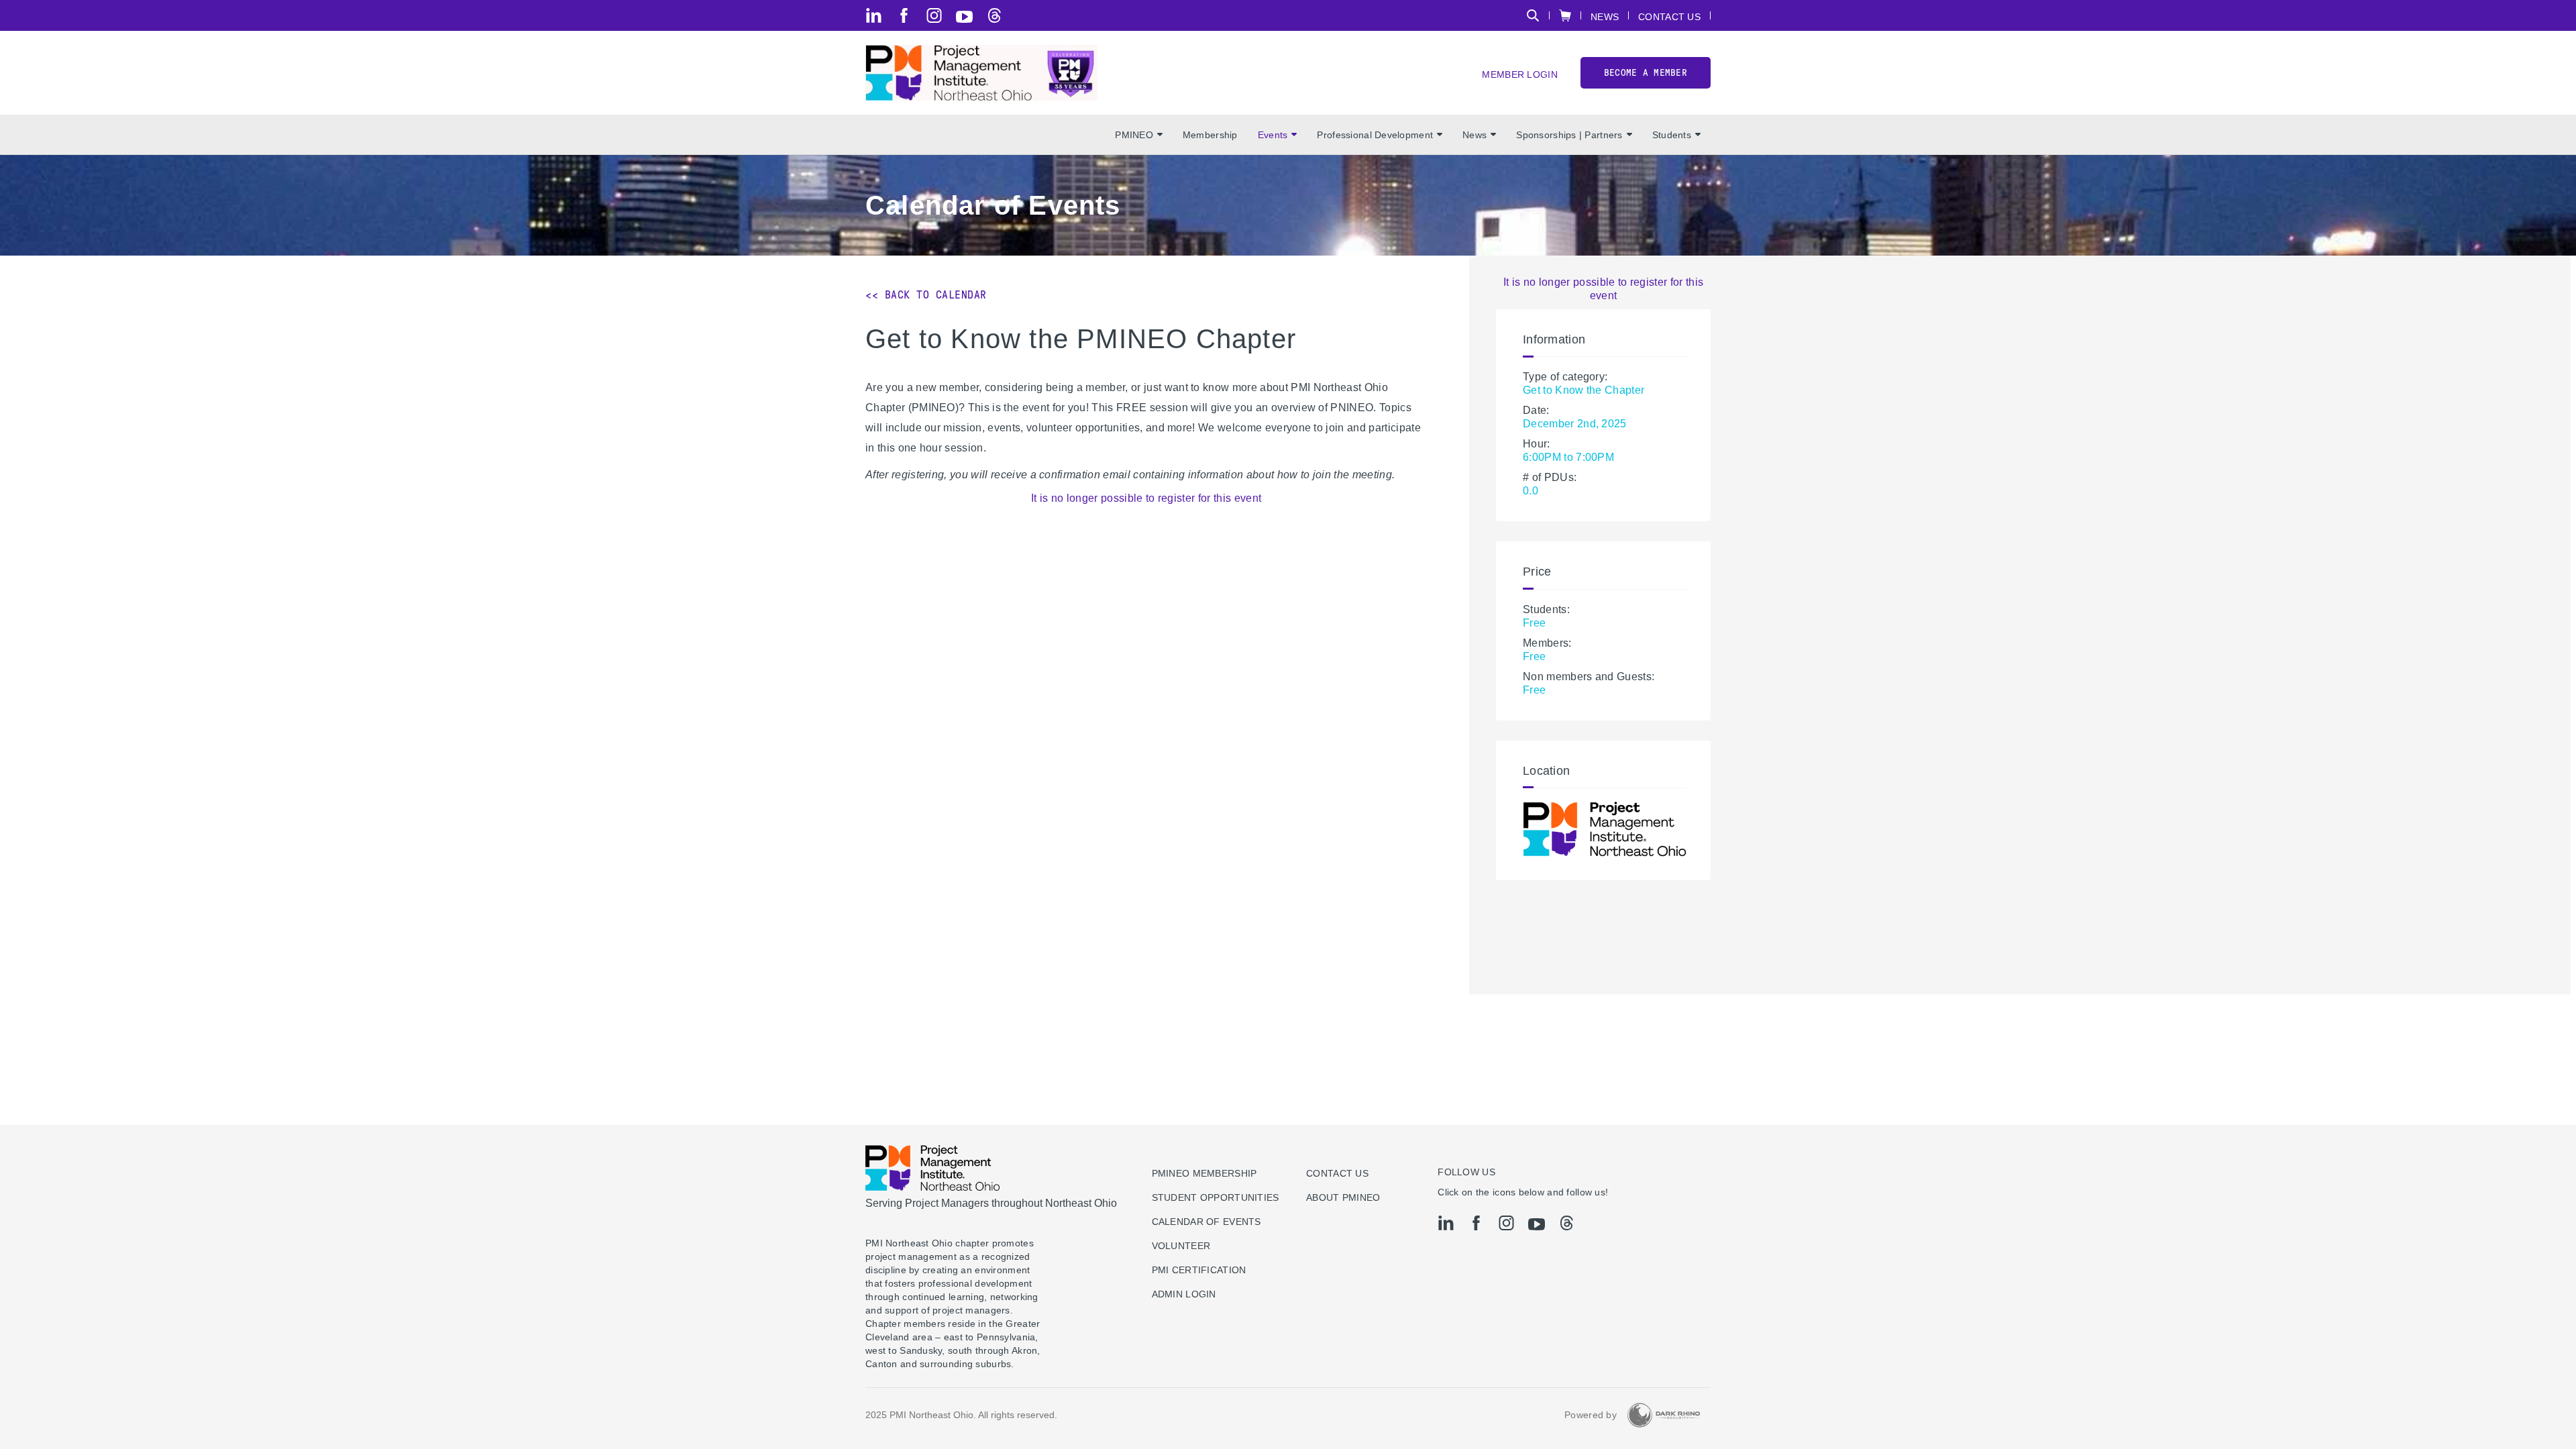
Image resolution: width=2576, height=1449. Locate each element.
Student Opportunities (1216, 1197)
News (1605, 16)
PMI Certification (1199, 1270)
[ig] (934, 15)
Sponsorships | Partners (1569, 135)
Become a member (1646, 73)
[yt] (964, 17)
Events (1273, 135)
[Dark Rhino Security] (1664, 1415)
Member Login (1519, 74)
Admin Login (1184, 1294)
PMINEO (1134, 135)
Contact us (1337, 1173)
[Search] (1533, 15)
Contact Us (1669, 16)
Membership (1210, 135)
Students (1672, 135)
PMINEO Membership (1204, 1173)
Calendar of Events (1206, 1222)
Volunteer (1181, 1246)
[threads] (995, 15)
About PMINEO (1343, 1197)
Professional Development (1375, 135)
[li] (874, 15)
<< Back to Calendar (926, 295)
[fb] (904, 15)
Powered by (1591, 1415)
